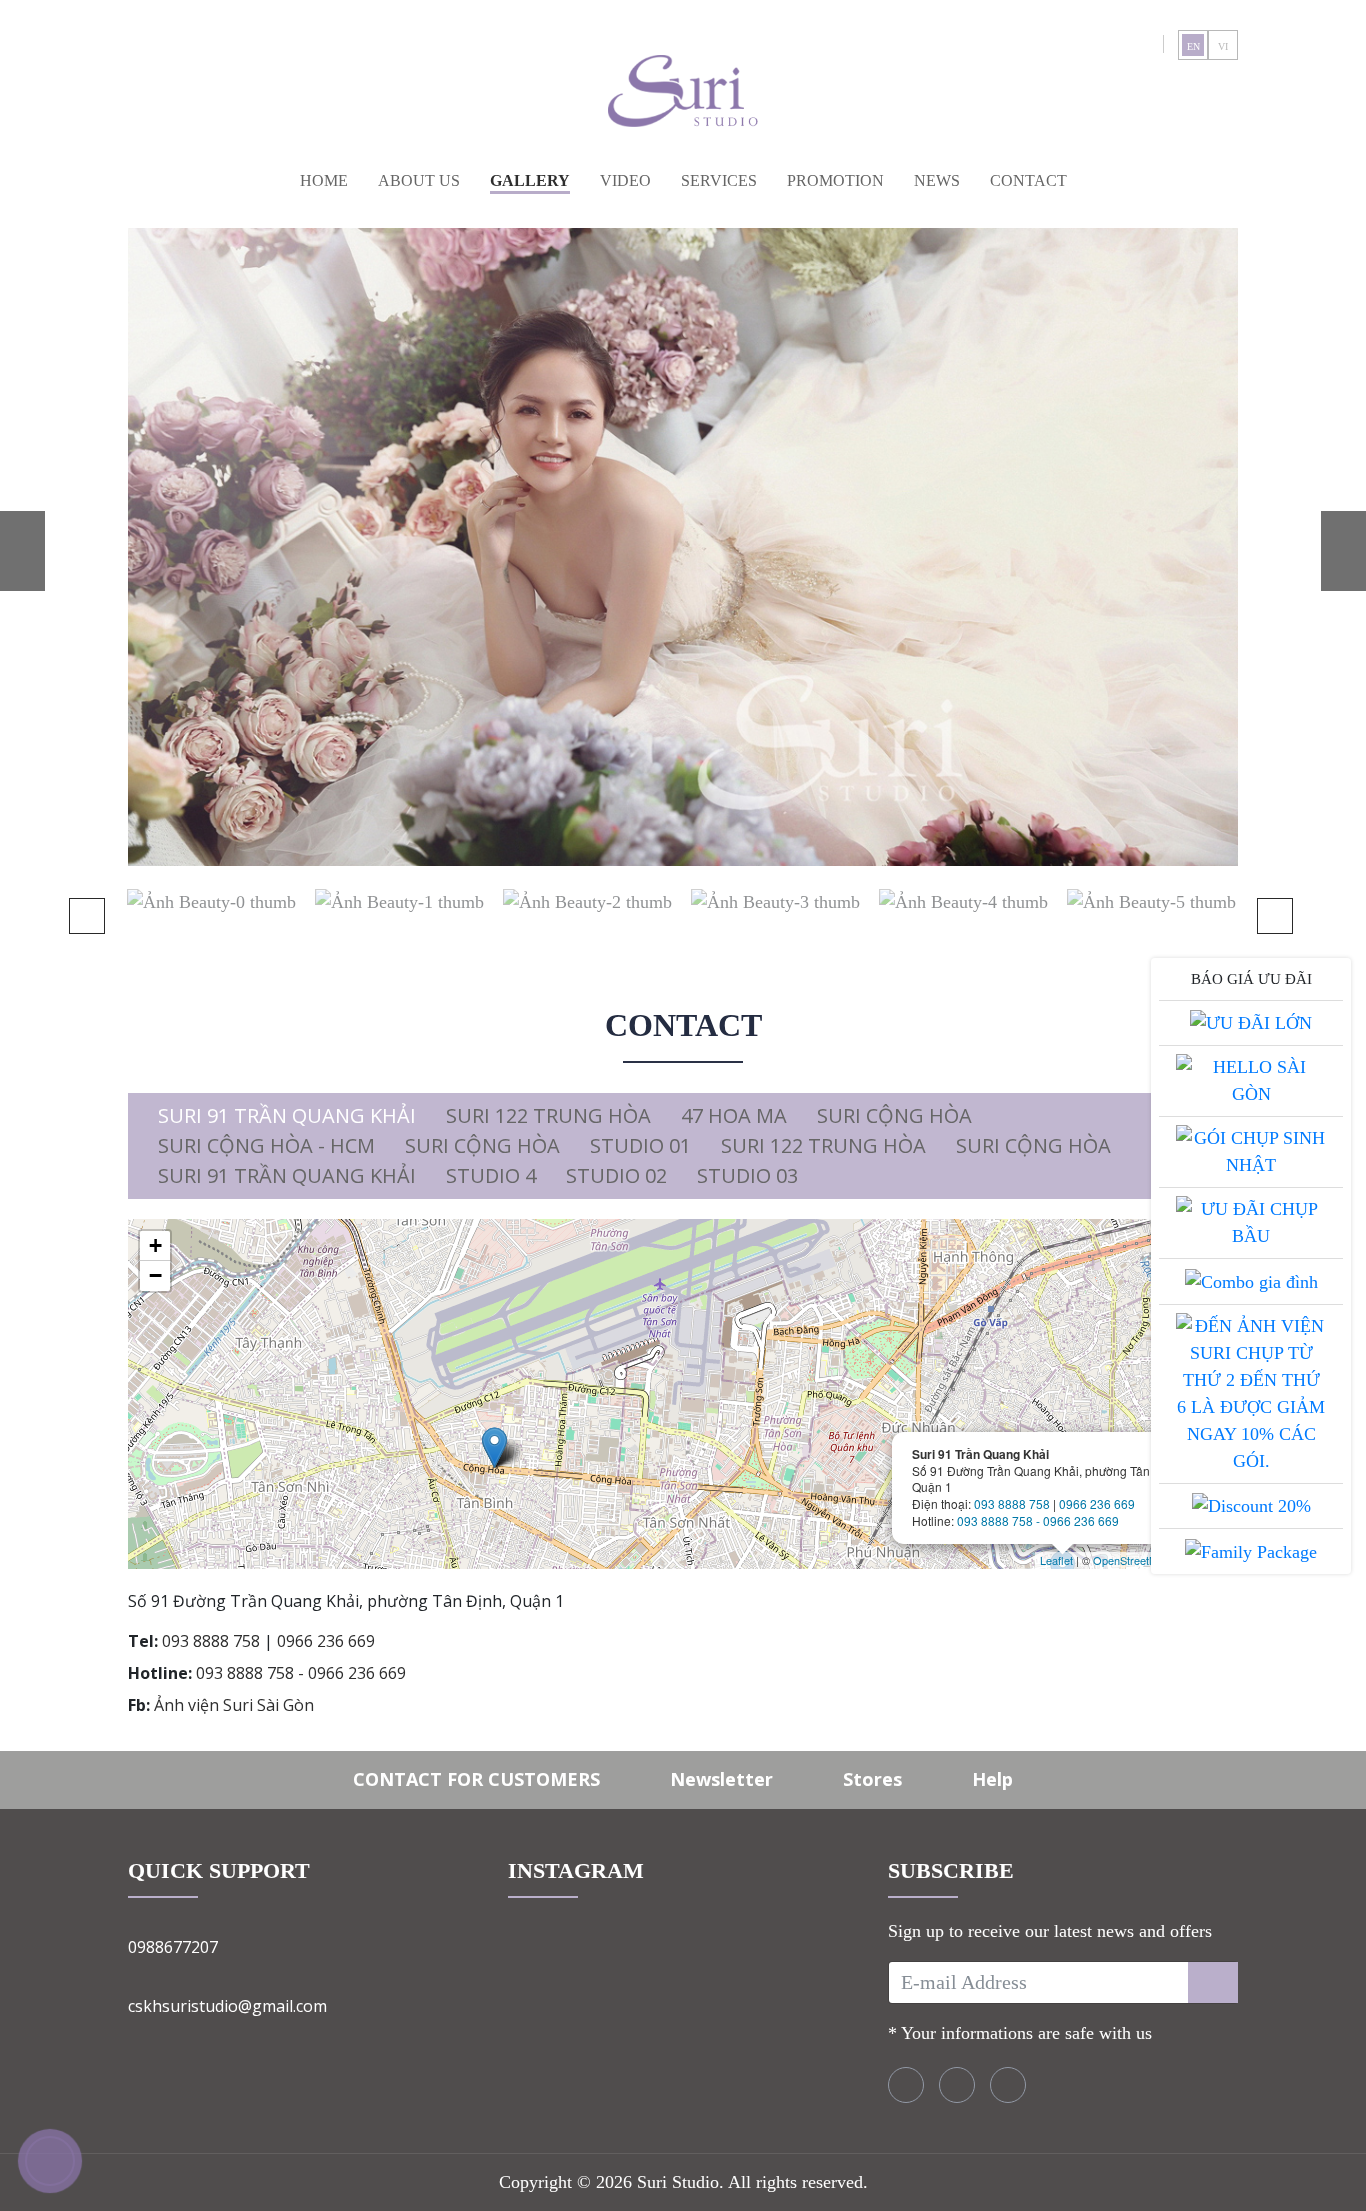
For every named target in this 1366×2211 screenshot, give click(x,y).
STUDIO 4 (491, 1175)
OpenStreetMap (1131, 1560)
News (937, 180)
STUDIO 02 (616, 1175)
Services (719, 180)
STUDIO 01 (640, 1145)
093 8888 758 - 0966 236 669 (1038, 1520)
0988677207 (173, 1947)
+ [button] (155, 1245)
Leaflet (1056, 1560)
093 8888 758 (1012, 1503)
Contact (1028, 180)
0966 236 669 (1097, 1503)
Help (992, 1779)
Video (625, 180)
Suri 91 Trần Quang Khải (287, 1115)
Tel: (143, 1641)
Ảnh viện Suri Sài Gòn (234, 1705)
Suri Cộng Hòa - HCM (266, 1145)
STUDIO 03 (747, 1175)
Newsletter (721, 1779)
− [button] (155, 1275)
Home (324, 180)
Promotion (835, 180)
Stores (872, 1779)
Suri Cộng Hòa (894, 1115)
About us (419, 180)
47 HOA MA (734, 1115)
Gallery (530, 180)
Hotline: (160, 1673)
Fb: (139, 1705)
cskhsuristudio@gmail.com (227, 2006)
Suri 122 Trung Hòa (548, 1115)
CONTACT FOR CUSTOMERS (476, 1779)
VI (1223, 46)
